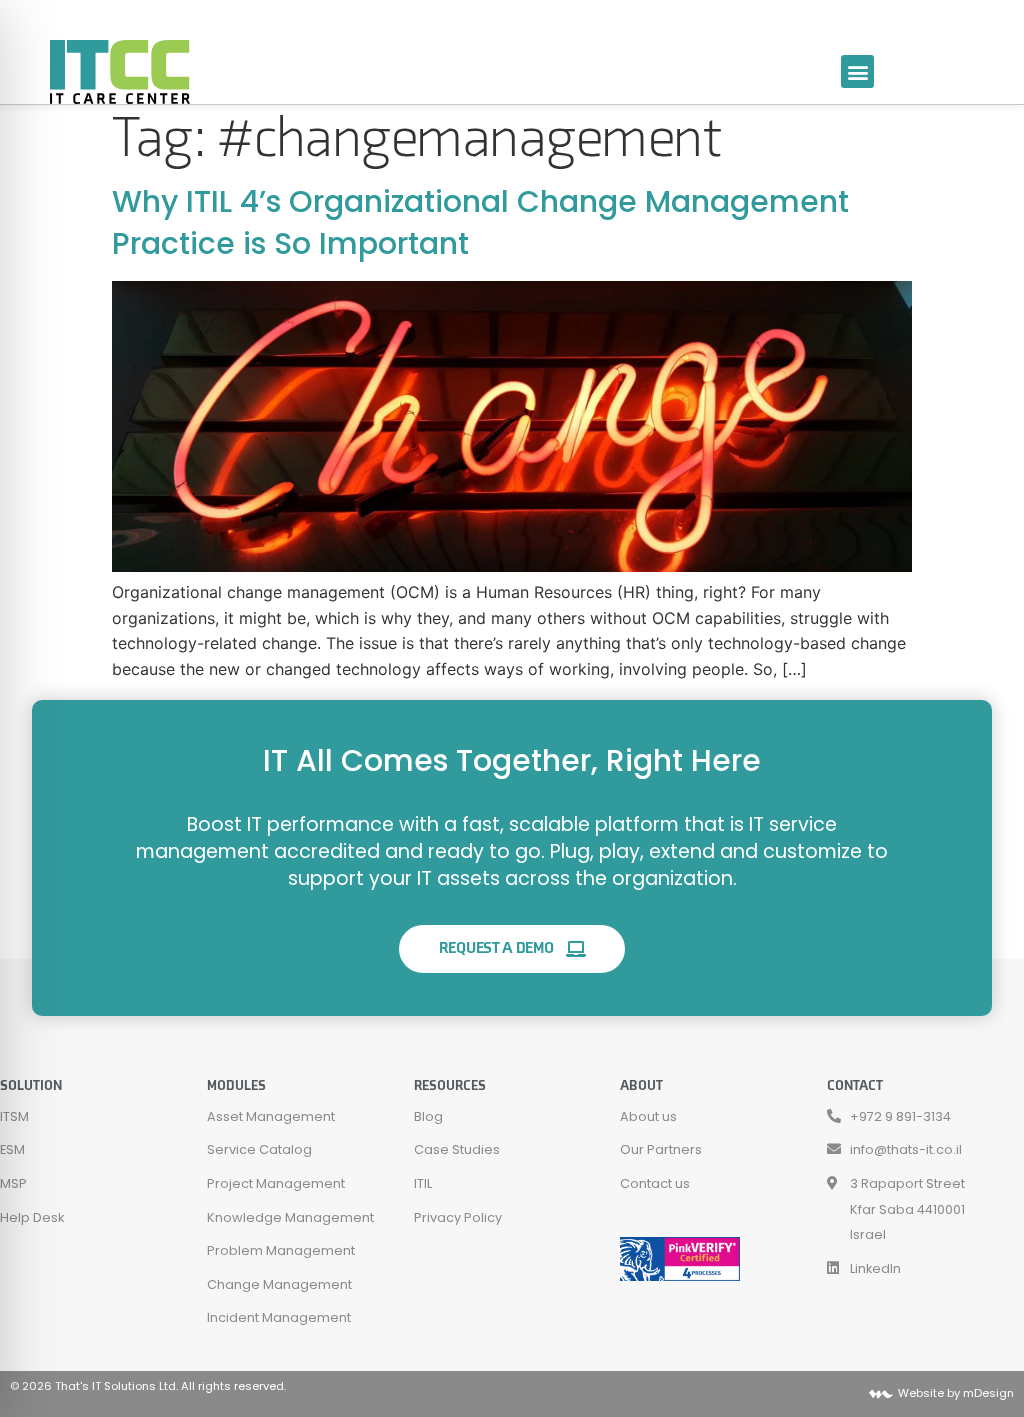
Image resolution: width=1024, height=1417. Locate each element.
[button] (857, 71)
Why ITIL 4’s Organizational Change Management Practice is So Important (480, 222)
